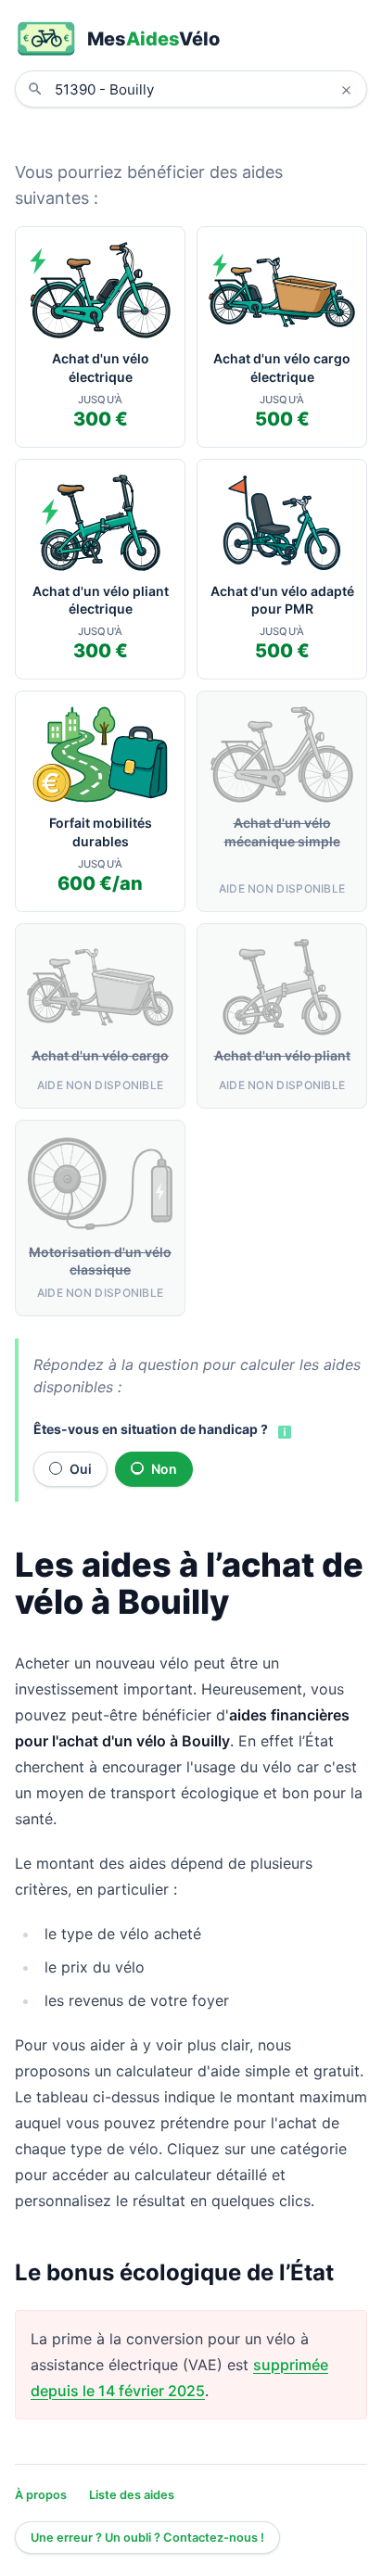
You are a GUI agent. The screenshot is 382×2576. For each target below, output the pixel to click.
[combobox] (205, 89)
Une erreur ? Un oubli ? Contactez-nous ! (147, 2538)
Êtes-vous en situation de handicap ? (151, 1429)
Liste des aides (132, 2495)
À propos (41, 2495)
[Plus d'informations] (283, 1431)
